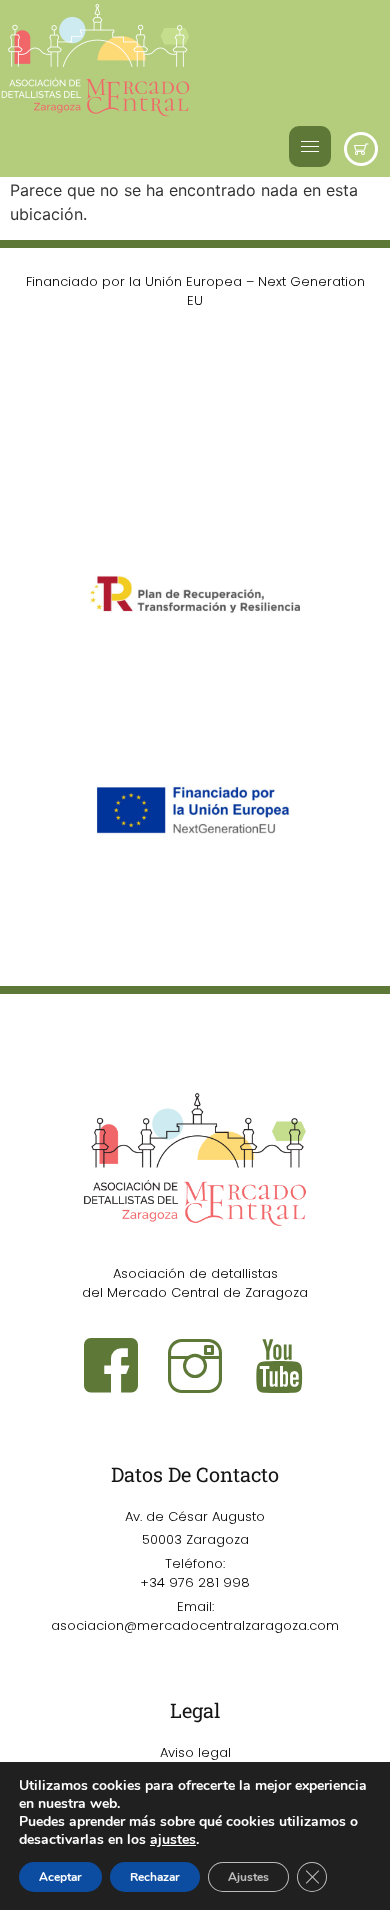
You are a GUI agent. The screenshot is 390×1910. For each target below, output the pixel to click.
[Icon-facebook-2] (111, 1365)
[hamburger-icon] (310, 146)
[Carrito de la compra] (361, 149)
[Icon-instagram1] (195, 1365)
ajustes (173, 1840)
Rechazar (155, 1877)
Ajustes (248, 1877)
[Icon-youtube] (279, 1365)
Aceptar (60, 1877)
